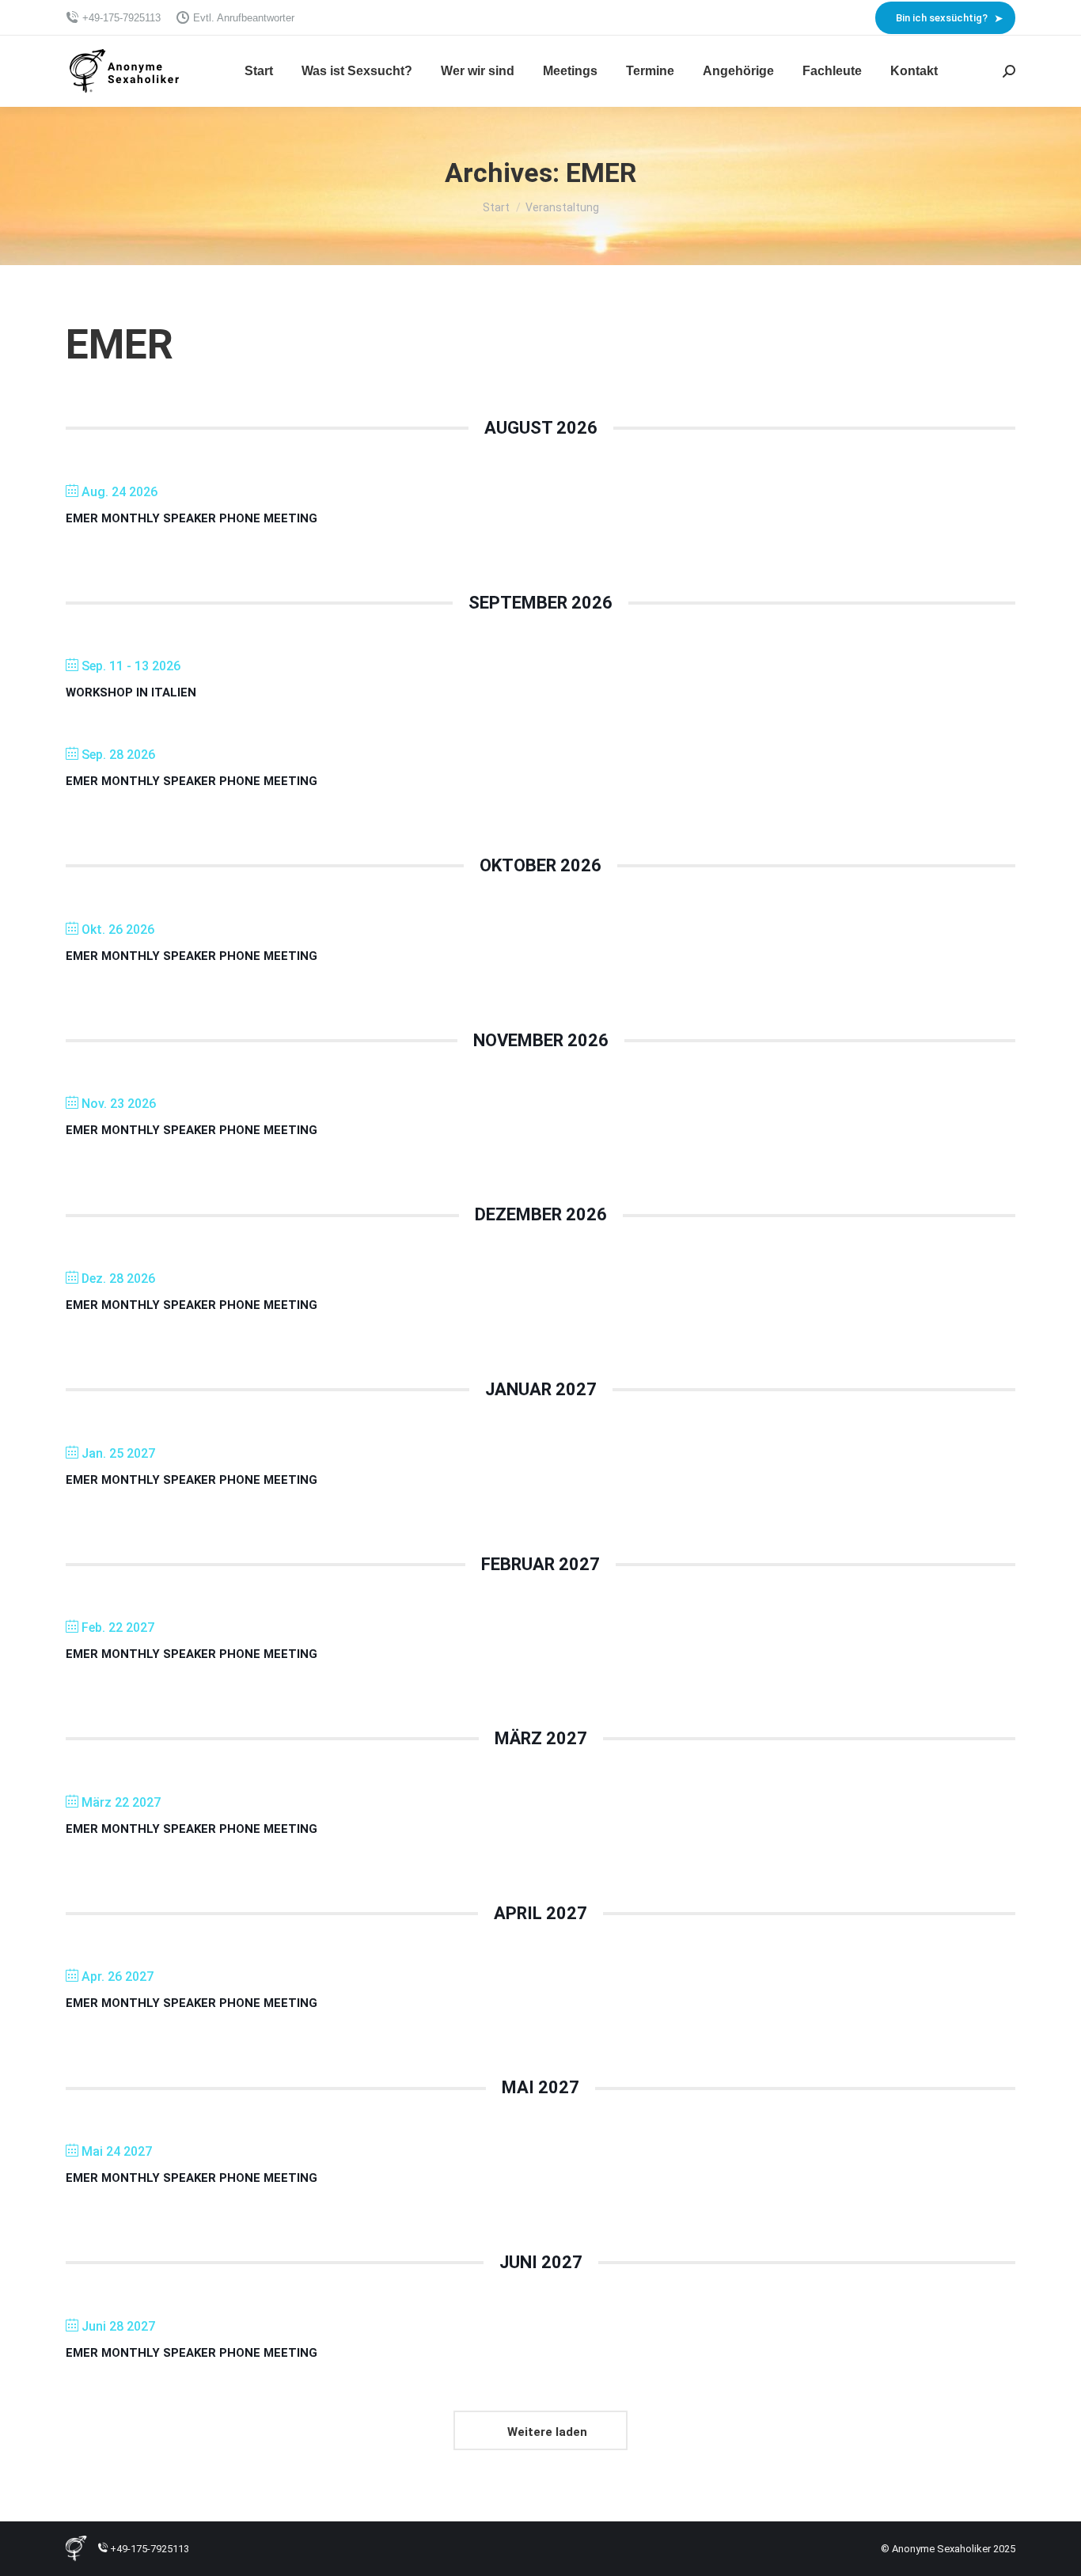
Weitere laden (547, 2432)
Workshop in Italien (131, 692)
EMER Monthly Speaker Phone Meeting (192, 518)
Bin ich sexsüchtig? (942, 18)
